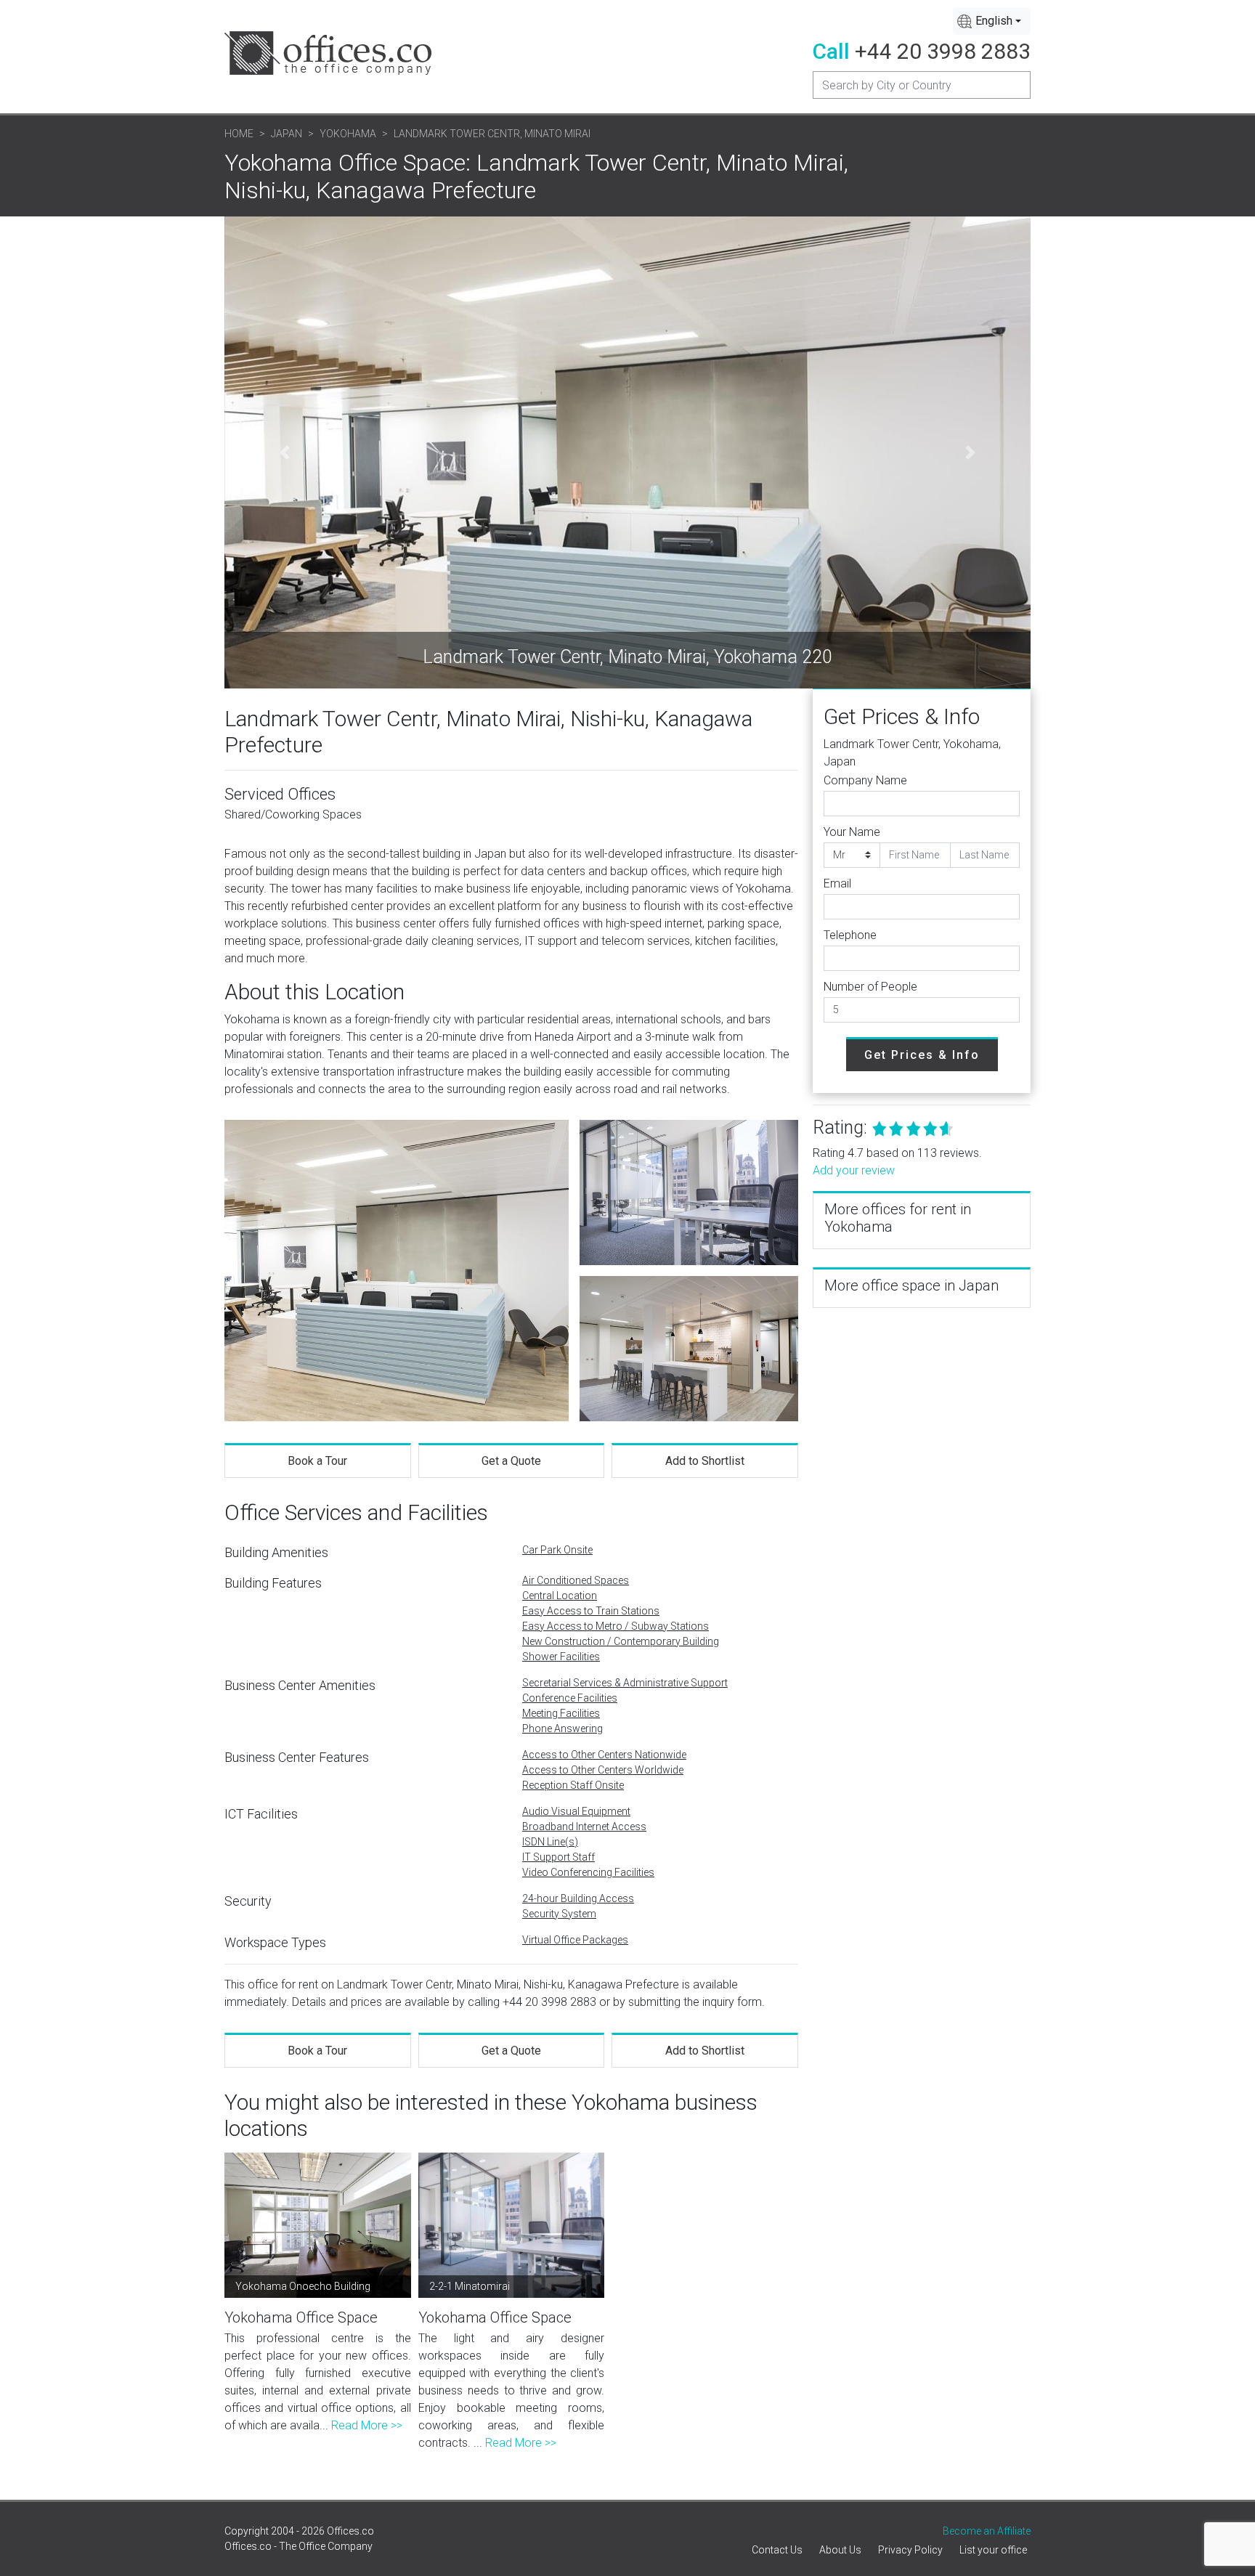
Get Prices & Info (922, 1055)
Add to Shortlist (705, 1461)
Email (837, 883)
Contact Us (777, 2550)
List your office (993, 2550)
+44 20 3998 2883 (943, 51)
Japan (287, 134)
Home (239, 134)
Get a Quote (511, 1461)
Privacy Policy (910, 2550)
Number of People (870, 987)
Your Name (852, 832)
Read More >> (367, 2425)
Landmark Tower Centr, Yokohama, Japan (912, 753)
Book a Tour (317, 1461)
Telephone (850, 935)
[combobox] (992, 21)
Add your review (854, 1170)
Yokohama (348, 134)
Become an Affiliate (987, 2531)
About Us (840, 2550)
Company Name (865, 780)
